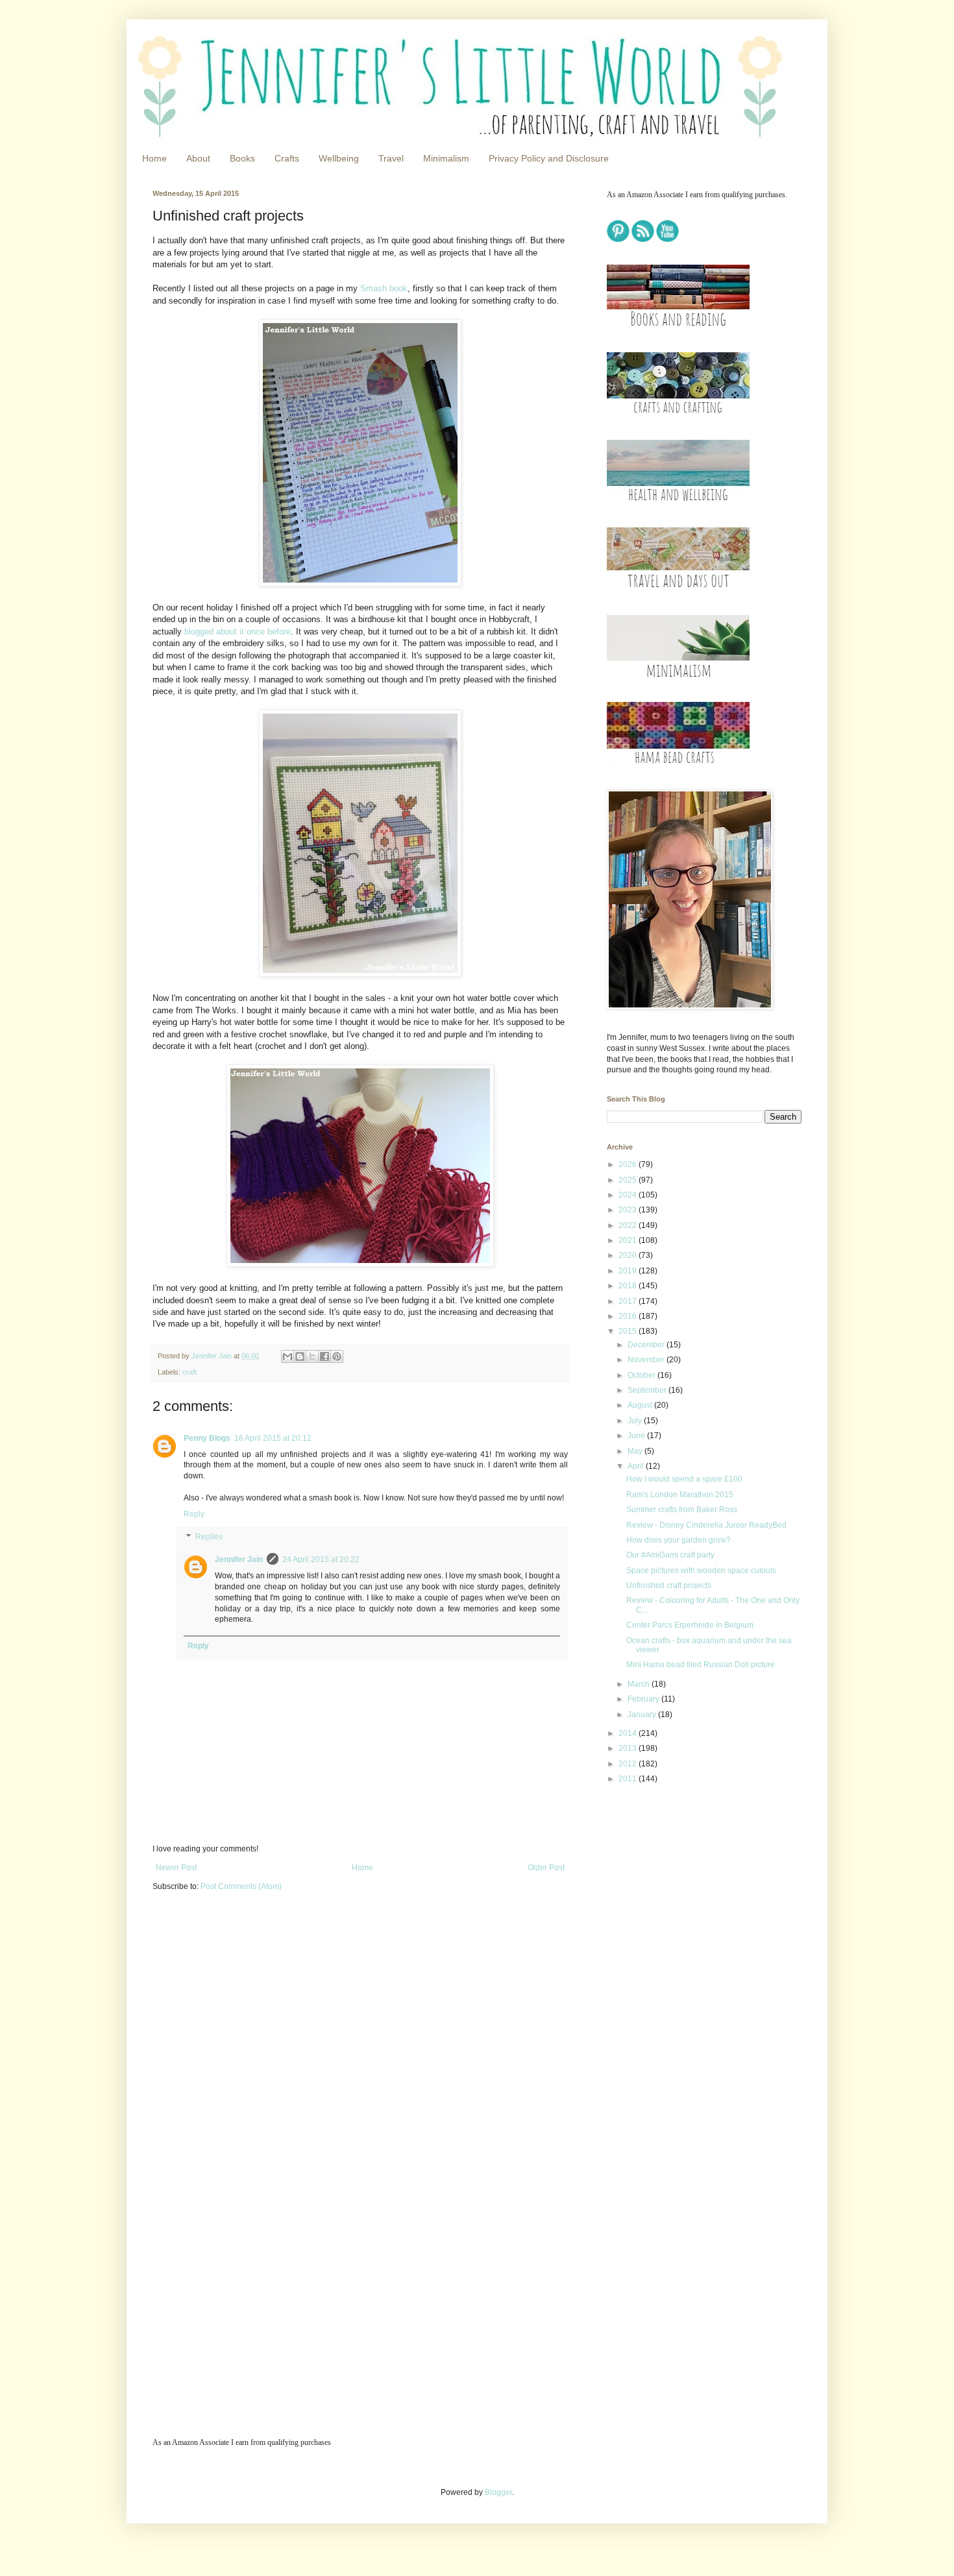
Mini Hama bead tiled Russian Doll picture (701, 1665)
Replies (209, 1537)
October (642, 1375)
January (643, 1715)
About (198, 158)
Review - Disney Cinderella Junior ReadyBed (706, 1525)
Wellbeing (339, 158)
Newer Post (176, 1868)
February (644, 1699)
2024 (629, 1195)
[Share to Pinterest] (337, 1356)
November (647, 1360)
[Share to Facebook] (324, 1356)
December (647, 1345)
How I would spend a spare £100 (684, 1479)
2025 (629, 1180)
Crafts (287, 158)
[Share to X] (312, 1356)
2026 (629, 1164)
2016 (629, 1316)
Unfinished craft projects (669, 1585)
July (636, 1421)
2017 (629, 1301)
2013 (629, 1748)
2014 (629, 1733)
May (636, 1451)
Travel (391, 158)
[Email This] (287, 1356)
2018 (629, 1286)
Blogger (498, 2492)
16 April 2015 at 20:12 (273, 1438)
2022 (629, 1225)
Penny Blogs (207, 1438)
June (637, 1436)
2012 (629, 1764)
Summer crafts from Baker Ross (682, 1510)
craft (190, 1372)
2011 (629, 1779)
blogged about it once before (238, 632)
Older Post (546, 1868)
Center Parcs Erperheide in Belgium (690, 1625)
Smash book (384, 288)
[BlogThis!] (300, 1356)
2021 (629, 1240)
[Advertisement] (688, 1886)
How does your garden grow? (679, 1540)
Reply (194, 1514)
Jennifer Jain (239, 1559)
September (648, 1390)
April (637, 1466)
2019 (629, 1271)
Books (242, 158)
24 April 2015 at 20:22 (321, 1559)
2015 (629, 1331)
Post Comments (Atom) (241, 1886)
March (640, 1684)
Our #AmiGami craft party (670, 1555)
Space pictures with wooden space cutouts (701, 1571)
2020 (629, 1255)
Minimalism (446, 158)
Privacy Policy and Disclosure (549, 158)
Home (154, 158)
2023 (629, 1210)
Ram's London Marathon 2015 (680, 1495)
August (641, 1405)
